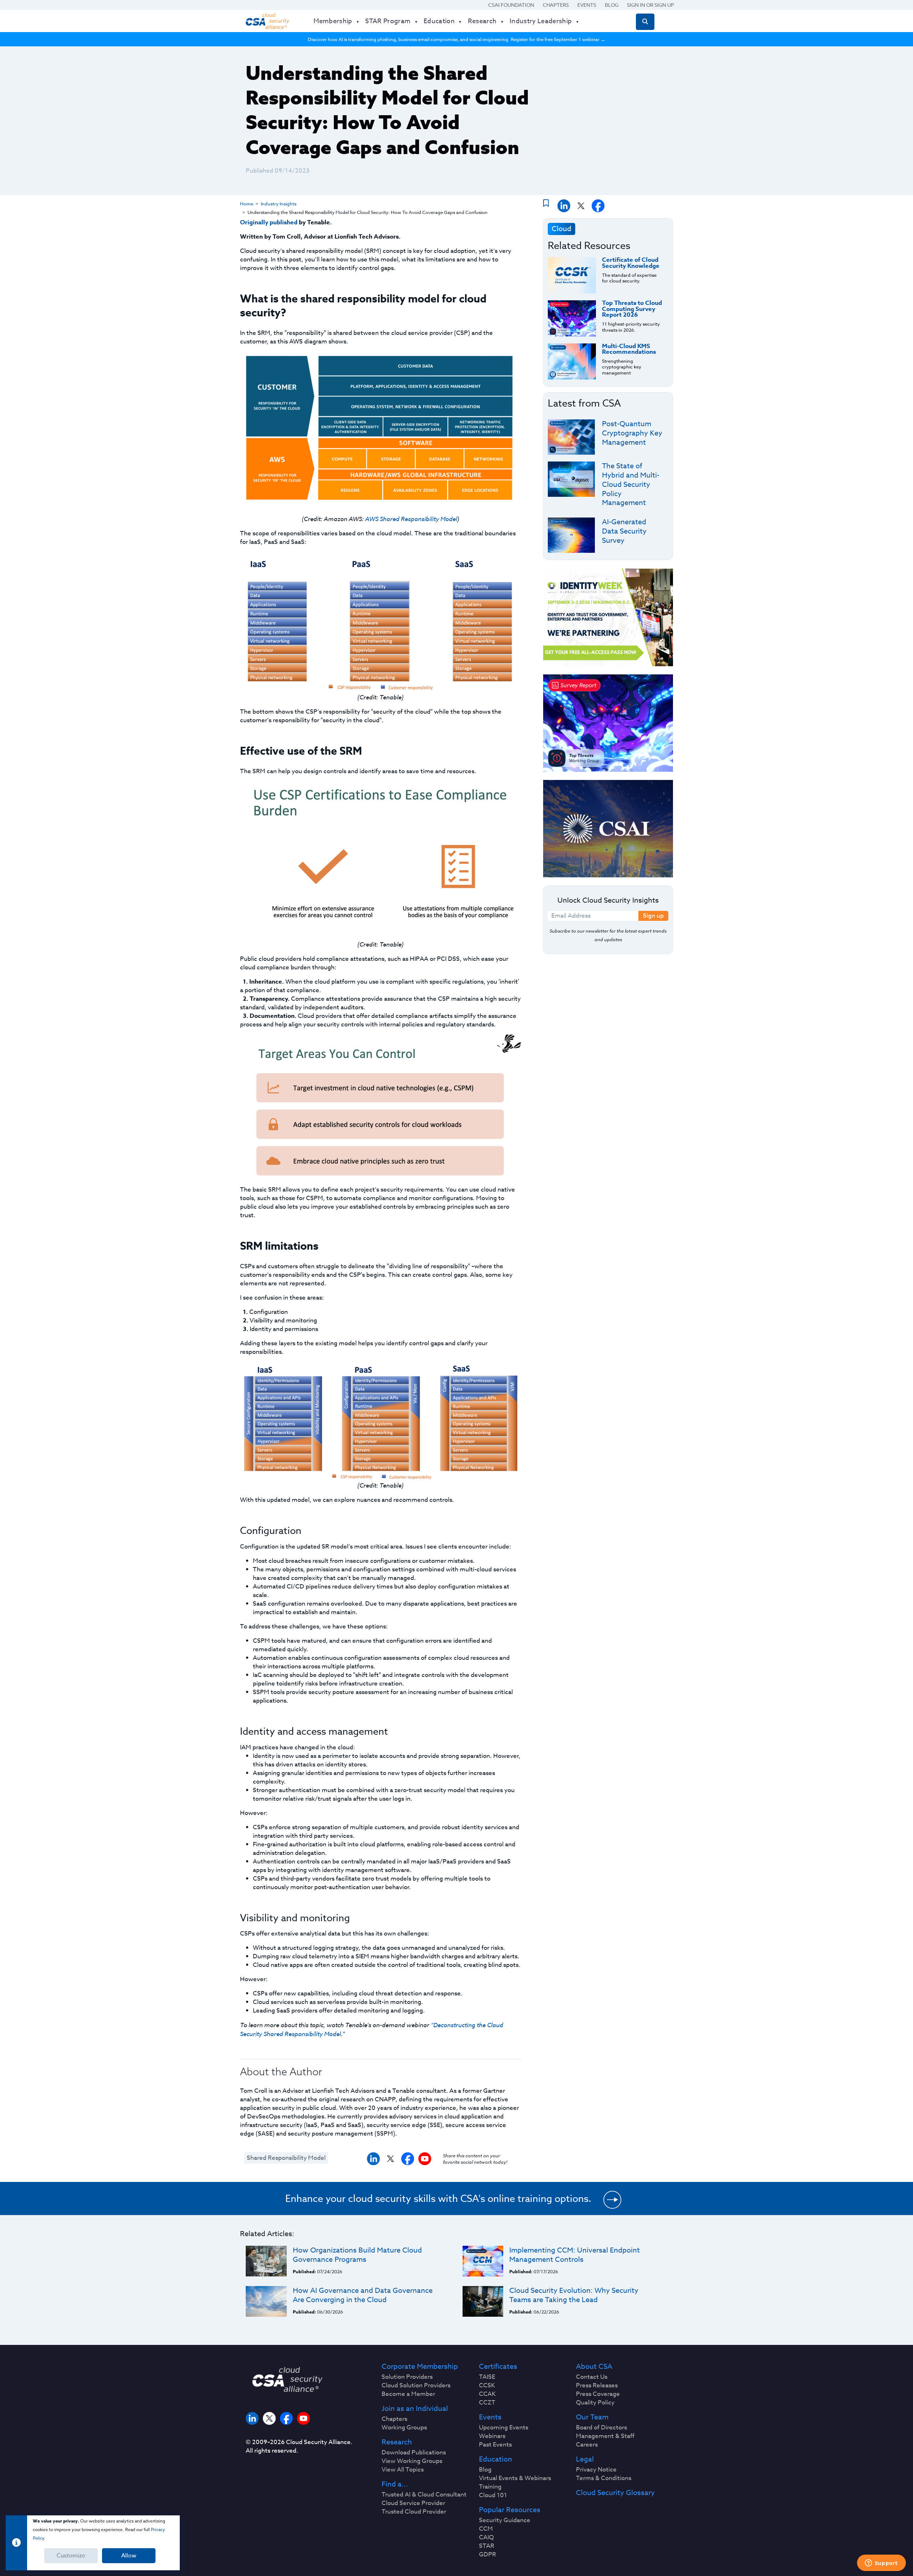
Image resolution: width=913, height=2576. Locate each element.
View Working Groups (412, 2461)
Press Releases (597, 2386)
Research (397, 2442)
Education (496, 2459)
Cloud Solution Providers (416, 2386)
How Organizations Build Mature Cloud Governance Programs (357, 2255)
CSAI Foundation (511, 5)
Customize (71, 2556)
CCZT (487, 2403)
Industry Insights (279, 204)
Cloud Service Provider (413, 2503)
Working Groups (404, 2428)
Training (490, 2487)
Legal (585, 2459)
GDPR (488, 2555)
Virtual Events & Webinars (515, 2478)
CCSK (487, 2386)
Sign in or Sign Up (651, 5)
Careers (587, 2445)
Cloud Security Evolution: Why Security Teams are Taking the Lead (574, 2295)
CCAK (487, 2394)
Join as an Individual (415, 2409)
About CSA (594, 2367)
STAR (487, 2546)
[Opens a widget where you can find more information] (881, 2564)
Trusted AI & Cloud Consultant (424, 2495)
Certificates (498, 2367)
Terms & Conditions (604, 2478)
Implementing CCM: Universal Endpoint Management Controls (575, 2255)
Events (587, 5)
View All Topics (403, 2470)
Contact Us (592, 2377)
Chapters (556, 5)
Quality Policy (595, 2403)
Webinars (492, 2436)
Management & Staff (605, 2436)
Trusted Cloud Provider (414, 2512)
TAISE (487, 2377)
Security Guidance (505, 2520)
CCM (486, 2529)
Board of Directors (601, 2428)
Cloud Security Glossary (615, 2493)
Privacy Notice (596, 2470)
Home (247, 204)
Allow (129, 2556)
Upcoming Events (504, 2428)
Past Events (495, 2445)
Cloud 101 (493, 2495)
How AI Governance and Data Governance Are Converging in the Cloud (363, 2295)
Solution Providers (407, 2377)
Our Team (592, 2417)
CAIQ (486, 2537)
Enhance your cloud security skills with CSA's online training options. (438, 2198)
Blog (612, 5)
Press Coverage (598, 2394)
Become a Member (408, 2394)
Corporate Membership (420, 2367)
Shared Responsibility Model (286, 2158)
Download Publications (414, 2453)
